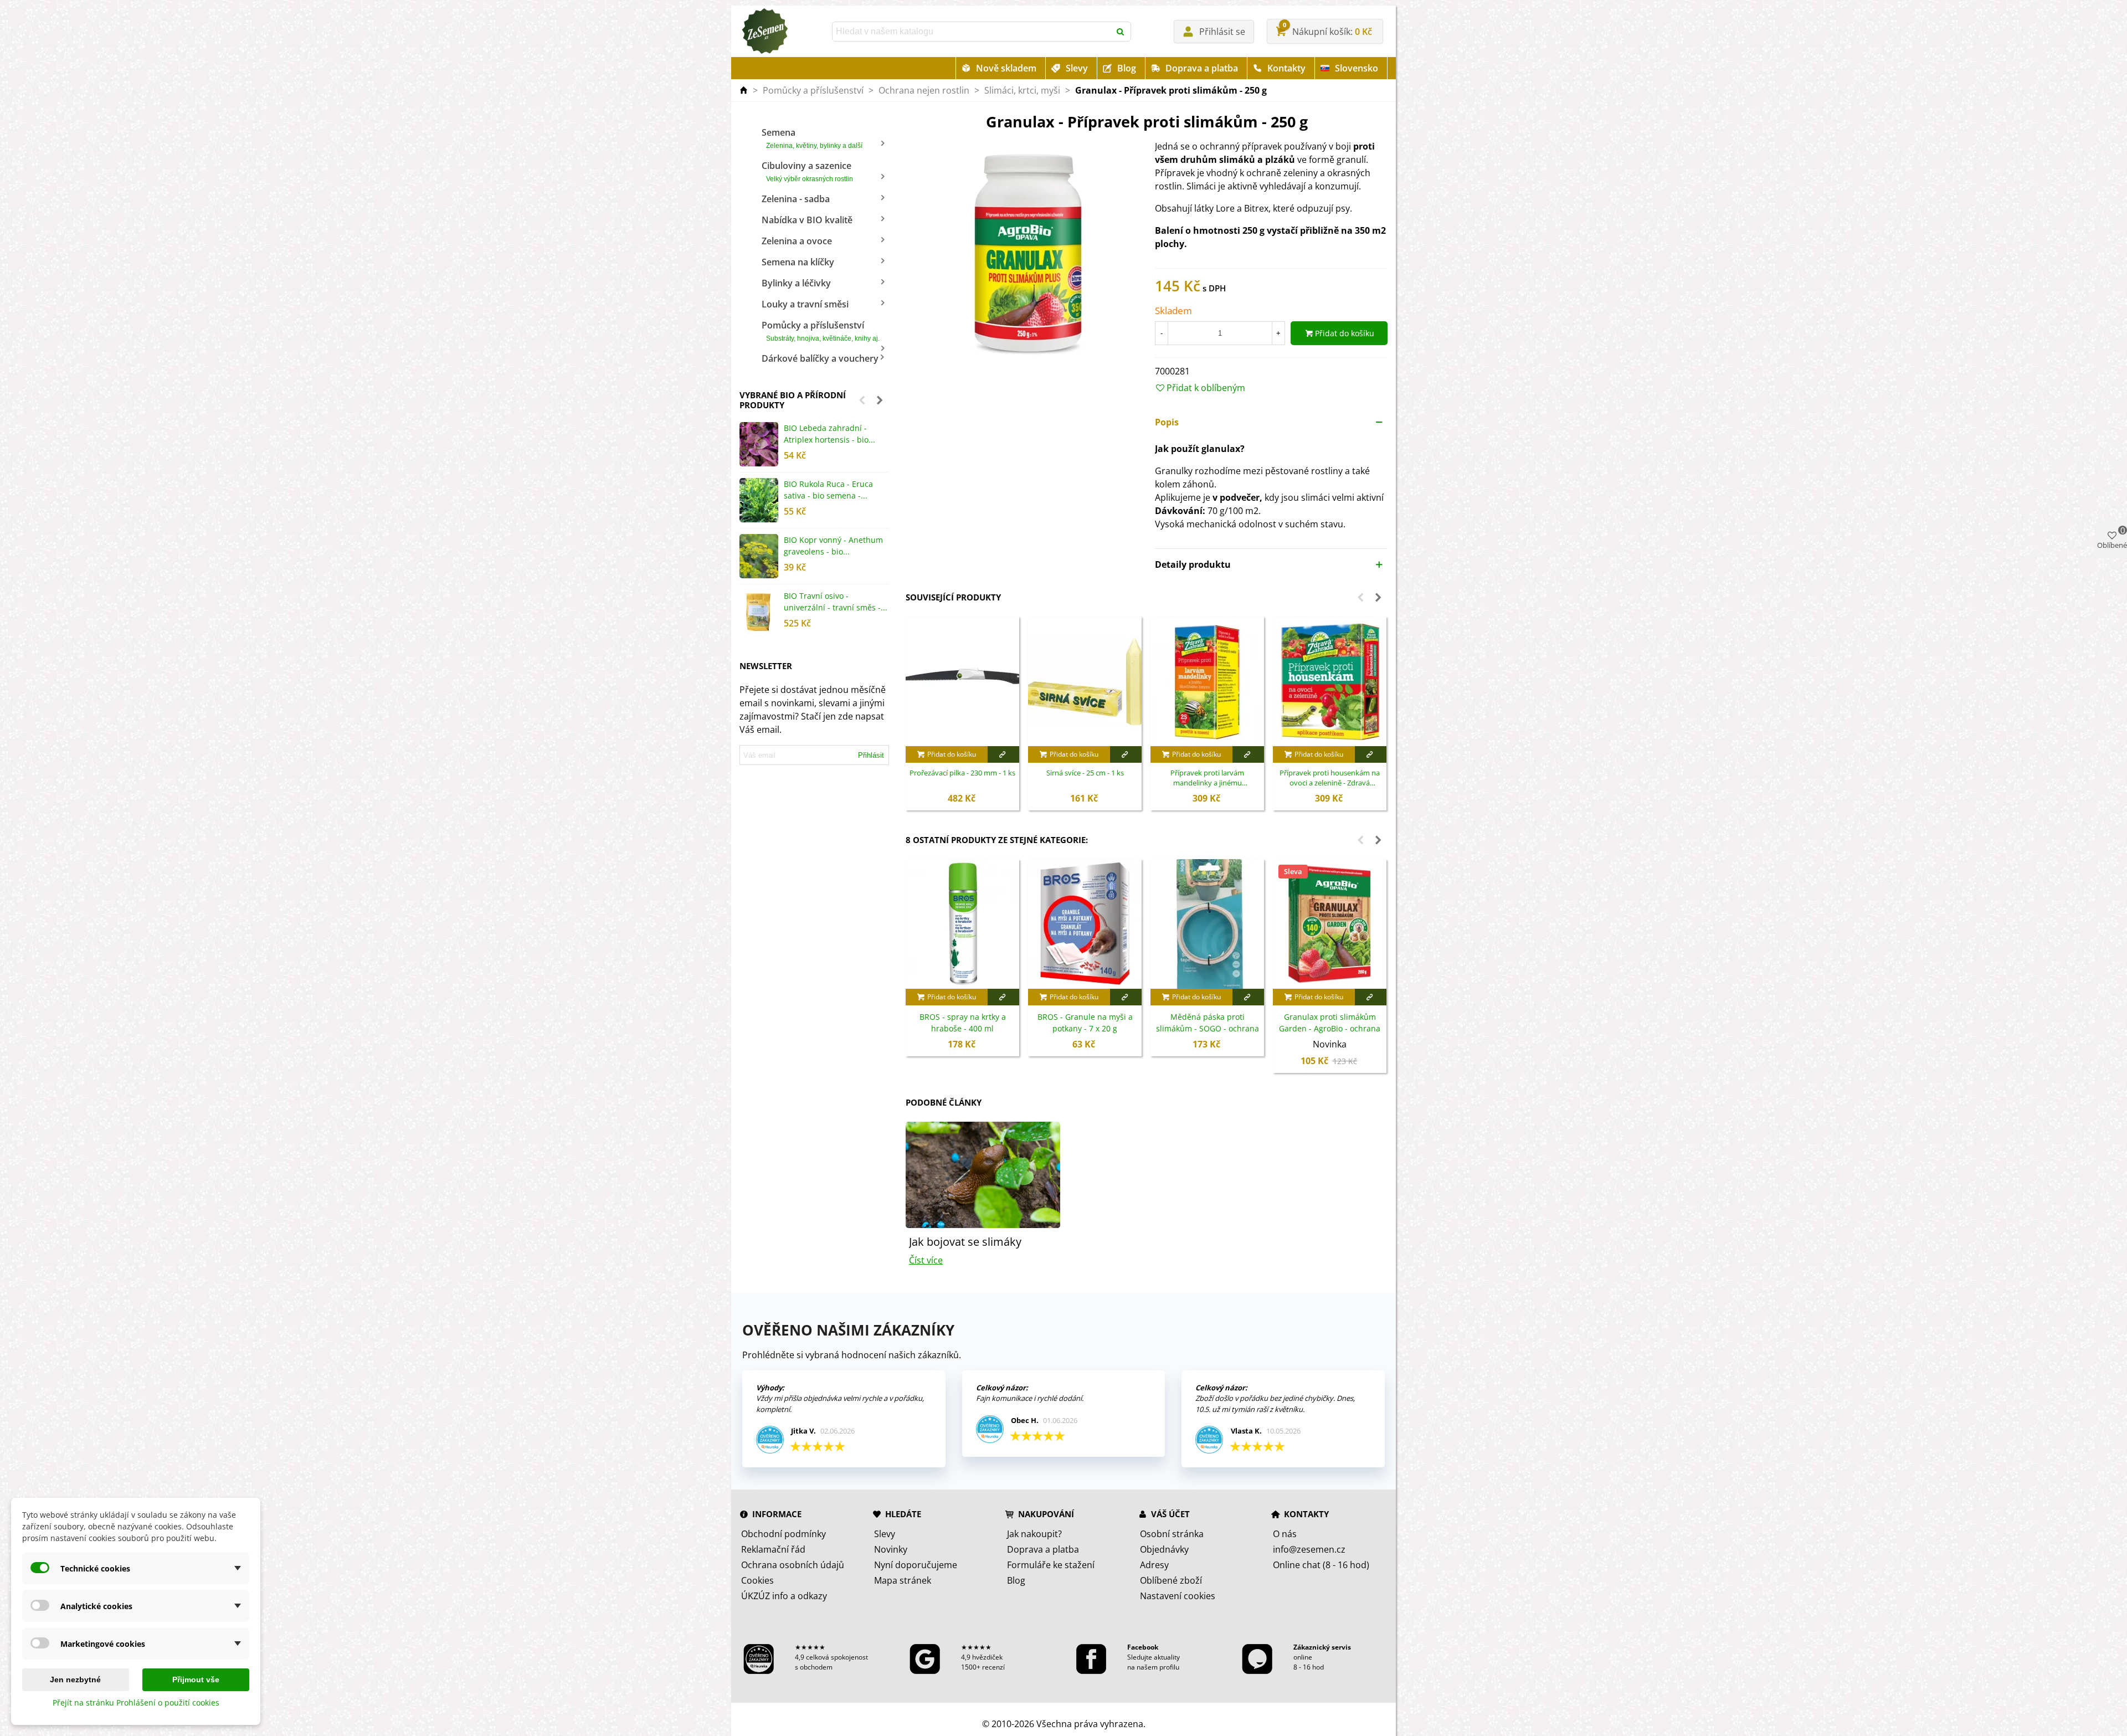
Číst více (926, 1260)
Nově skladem (1006, 68)
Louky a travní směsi (805, 304)
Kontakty (1286, 68)
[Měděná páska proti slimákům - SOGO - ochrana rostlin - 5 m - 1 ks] (1207, 924)
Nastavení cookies (1178, 1596)
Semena (812, 138)
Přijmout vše (196, 1679)
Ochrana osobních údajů (793, 1565)
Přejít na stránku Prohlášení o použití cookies (136, 1702)
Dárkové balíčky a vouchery (820, 358)
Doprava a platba (1202, 68)
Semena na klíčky (798, 262)
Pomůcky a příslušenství (821, 331)
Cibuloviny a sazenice (807, 171)
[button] (862, 400)
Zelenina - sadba (796, 199)
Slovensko (1357, 68)
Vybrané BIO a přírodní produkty (793, 400)
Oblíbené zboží (1171, 1580)
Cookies (757, 1580)
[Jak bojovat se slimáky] (983, 1174)
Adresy (1154, 1565)
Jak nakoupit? (1034, 1534)
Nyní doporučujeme (916, 1565)
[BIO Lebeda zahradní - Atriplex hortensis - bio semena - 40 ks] (759, 444)
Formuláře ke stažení (1051, 1565)
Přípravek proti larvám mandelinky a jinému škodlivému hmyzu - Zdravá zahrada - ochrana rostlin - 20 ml (1208, 778)
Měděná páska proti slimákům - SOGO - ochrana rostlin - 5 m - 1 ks (1208, 1028)
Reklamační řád (773, 1549)
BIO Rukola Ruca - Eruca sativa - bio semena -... (828, 490)
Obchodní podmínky (784, 1534)
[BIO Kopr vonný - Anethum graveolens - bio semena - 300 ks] (759, 556)
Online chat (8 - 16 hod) (1321, 1565)
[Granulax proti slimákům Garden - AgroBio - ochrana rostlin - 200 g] (1330, 924)
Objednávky (1164, 1549)
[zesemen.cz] (764, 32)
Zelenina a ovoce (797, 241)
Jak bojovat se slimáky (965, 1242)
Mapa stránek (903, 1580)
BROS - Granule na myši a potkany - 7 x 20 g (1085, 1023)
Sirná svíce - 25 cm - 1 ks (1085, 773)
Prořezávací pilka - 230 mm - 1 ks (962, 773)
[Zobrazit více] (1003, 754)
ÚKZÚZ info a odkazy (784, 1596)
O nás (1285, 1534)
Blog (1127, 68)
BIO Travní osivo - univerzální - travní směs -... (836, 602)
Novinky (891, 1549)
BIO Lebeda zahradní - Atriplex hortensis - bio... (829, 434)
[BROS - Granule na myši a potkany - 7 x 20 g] (1085, 924)
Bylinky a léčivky (796, 283)
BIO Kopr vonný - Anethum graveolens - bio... (833, 546)
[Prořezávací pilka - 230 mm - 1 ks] (962, 681)
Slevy (1077, 68)
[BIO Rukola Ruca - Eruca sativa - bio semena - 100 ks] (759, 500)
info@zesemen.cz (1309, 1549)
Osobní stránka (1172, 1534)
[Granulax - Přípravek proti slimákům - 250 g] (1022, 251)
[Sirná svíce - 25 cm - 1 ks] (1085, 681)
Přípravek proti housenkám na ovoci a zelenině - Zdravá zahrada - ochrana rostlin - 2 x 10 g (1330, 778)
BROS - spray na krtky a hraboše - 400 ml (963, 1023)
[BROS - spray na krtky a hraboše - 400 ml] (962, 924)
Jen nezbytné (75, 1679)
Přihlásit (871, 755)
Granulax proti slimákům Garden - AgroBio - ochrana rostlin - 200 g (1330, 1028)
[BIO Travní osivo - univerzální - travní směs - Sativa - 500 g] (759, 612)
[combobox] (972, 32)
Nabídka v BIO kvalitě (807, 220)
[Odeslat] (1121, 32)
